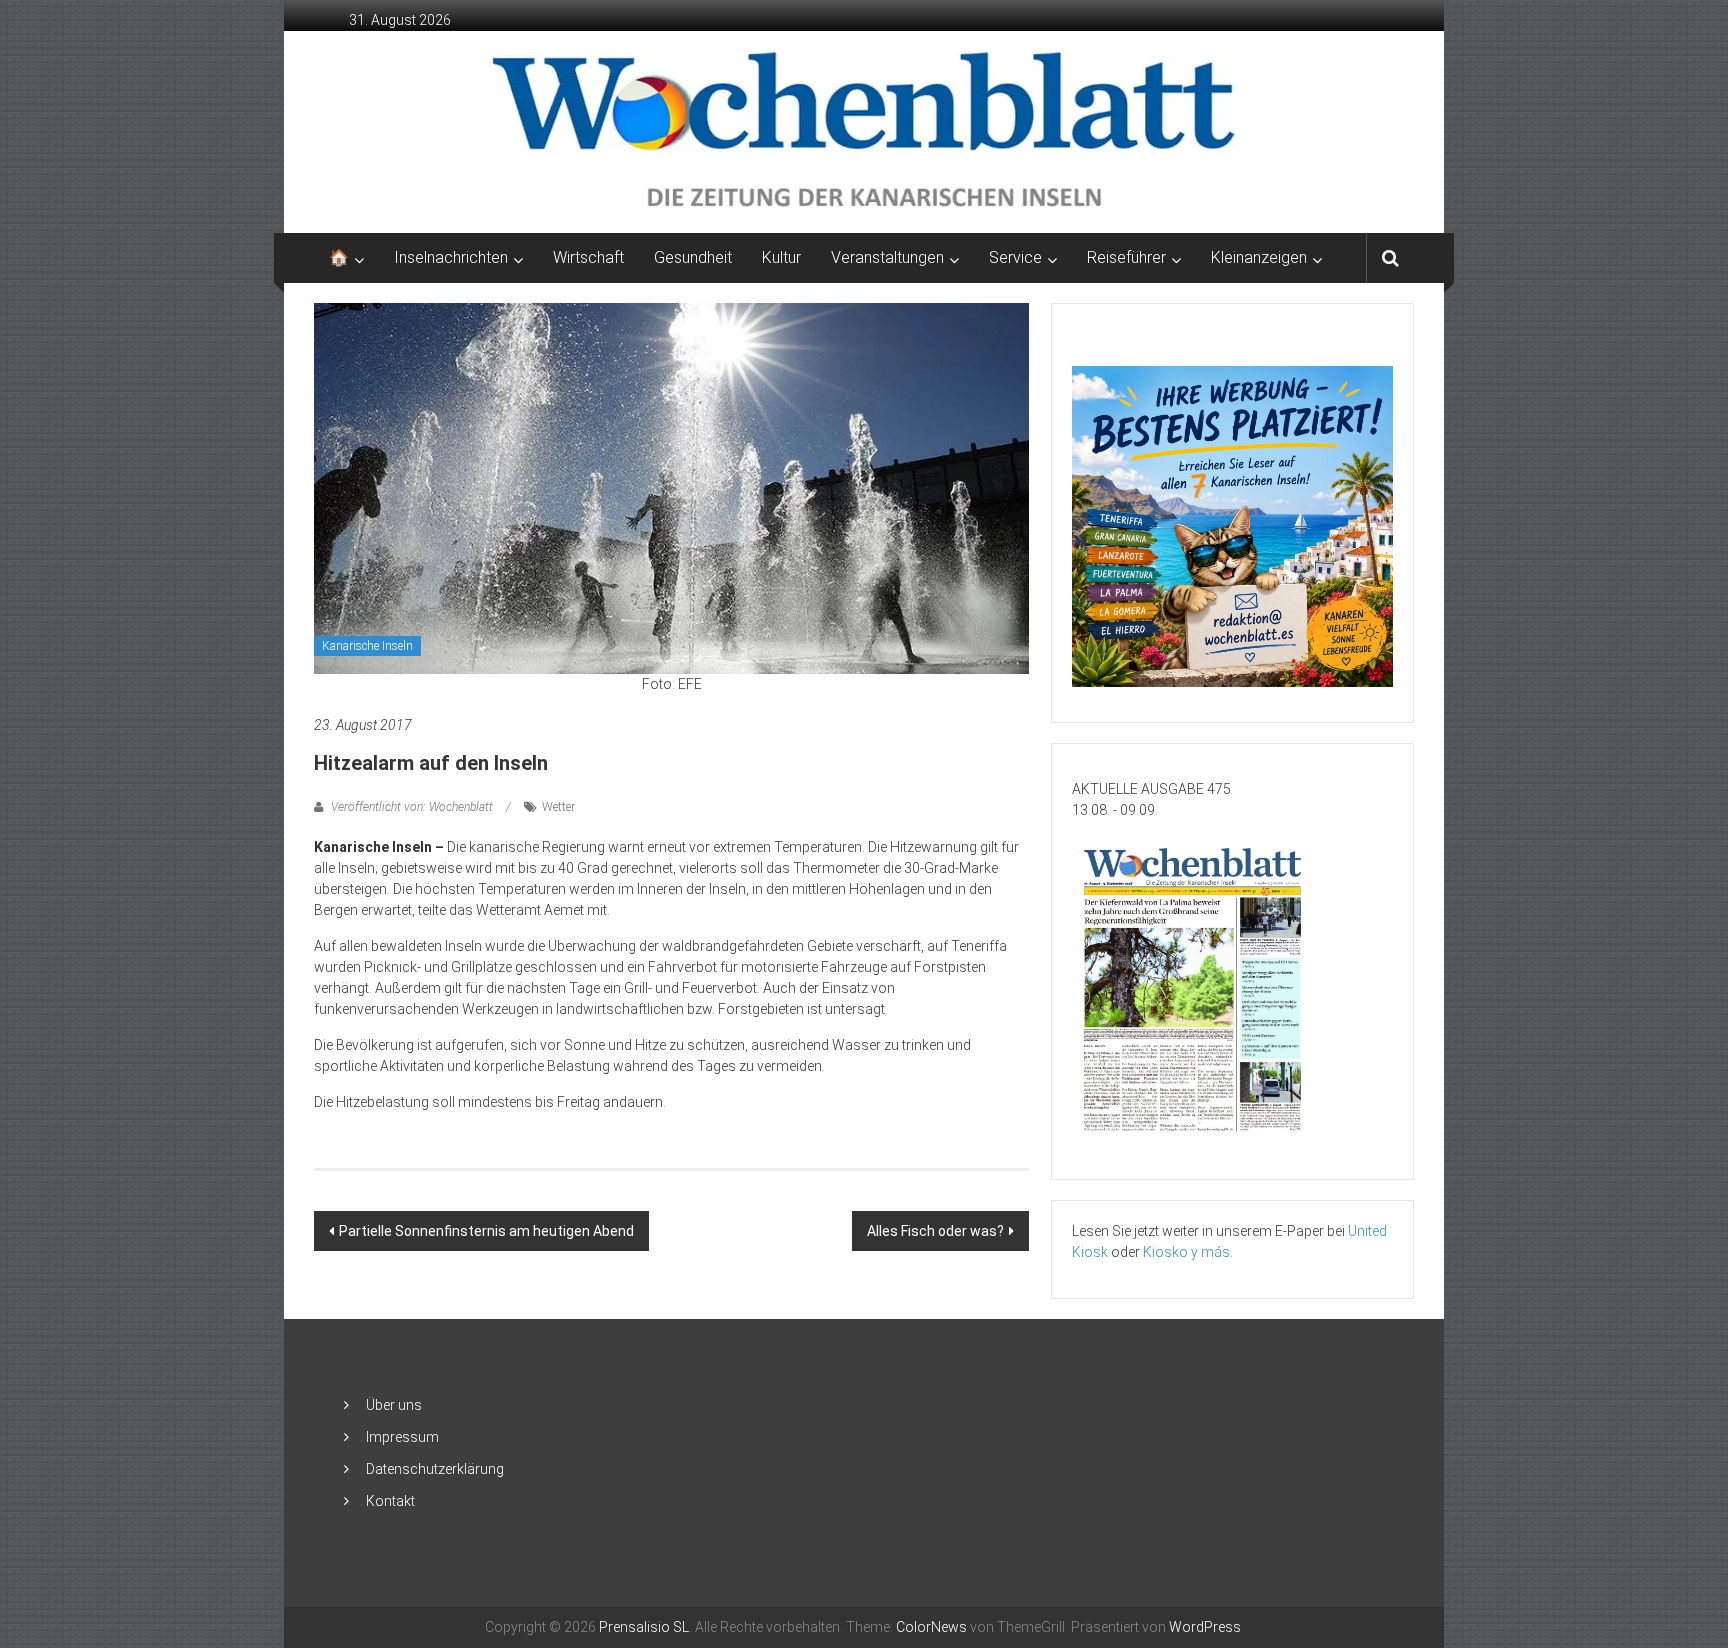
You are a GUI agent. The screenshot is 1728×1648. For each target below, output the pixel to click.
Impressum (402, 1437)
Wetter (558, 807)
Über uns (394, 1405)
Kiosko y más (1186, 1252)
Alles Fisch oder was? (935, 1231)
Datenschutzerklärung (435, 1469)
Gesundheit (693, 257)
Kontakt (390, 1501)
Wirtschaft (588, 257)
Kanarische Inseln (367, 646)
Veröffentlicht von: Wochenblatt (412, 807)
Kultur (781, 257)
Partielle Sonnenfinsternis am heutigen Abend (486, 1231)
